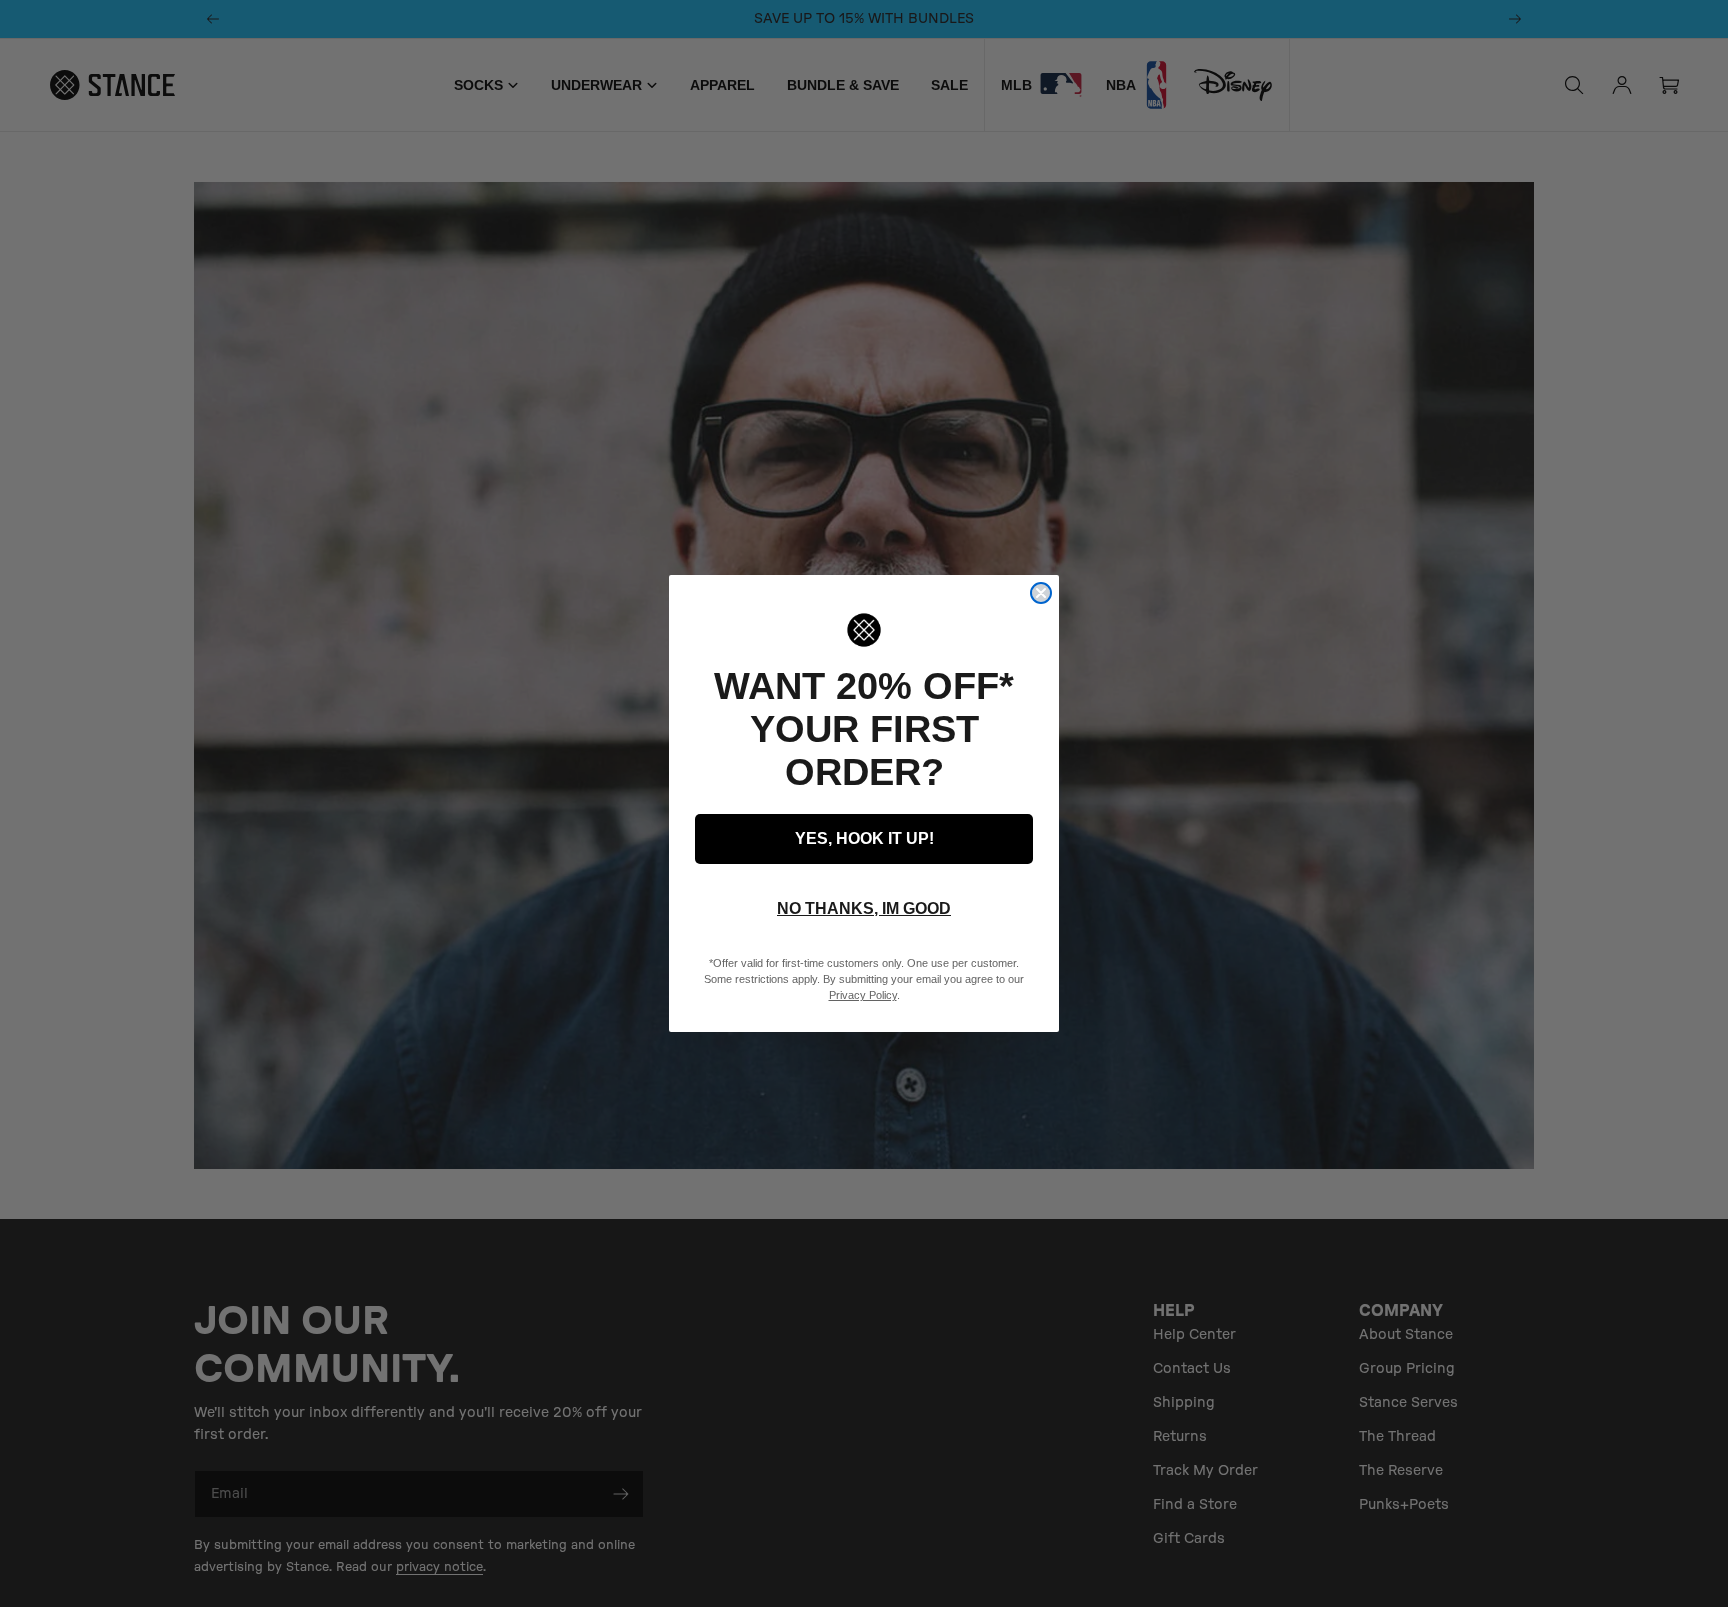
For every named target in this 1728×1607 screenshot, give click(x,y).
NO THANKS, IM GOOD (864, 908)
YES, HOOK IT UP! (864, 838)
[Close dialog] (1041, 593)
